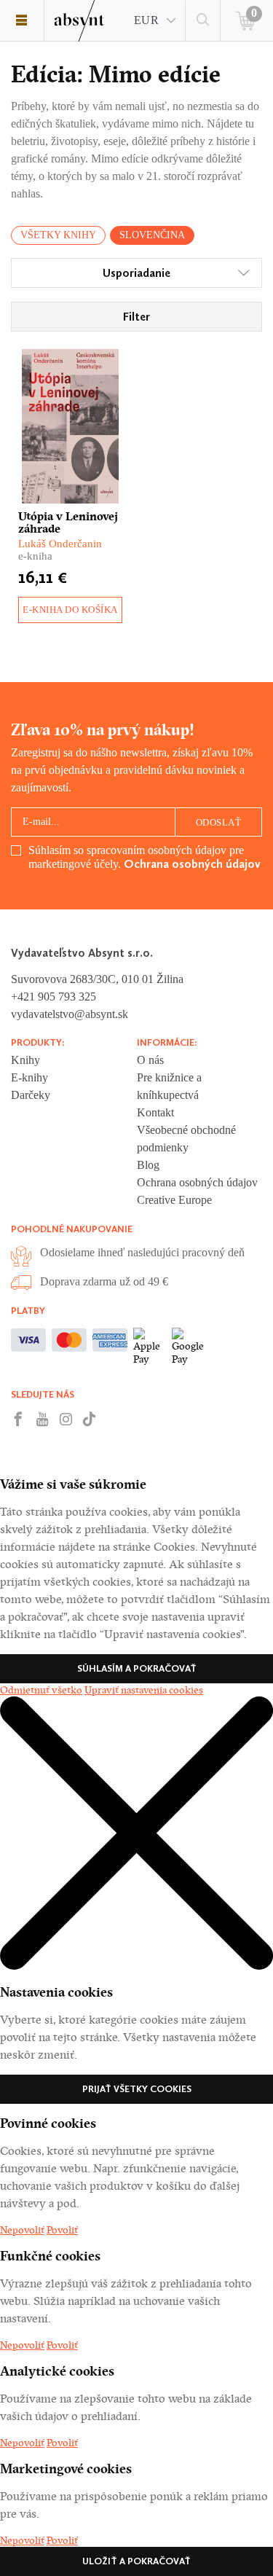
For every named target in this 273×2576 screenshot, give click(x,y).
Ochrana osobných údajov (192, 864)
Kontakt (155, 1112)
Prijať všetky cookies (137, 2089)
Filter (136, 317)
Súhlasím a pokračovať (137, 1668)
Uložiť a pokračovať (136, 2561)
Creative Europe (174, 1200)
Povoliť (62, 2230)
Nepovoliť (22, 2230)
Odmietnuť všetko (41, 1690)
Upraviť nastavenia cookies (144, 1690)
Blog (148, 1165)
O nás (150, 1060)
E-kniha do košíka (70, 610)
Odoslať (219, 822)
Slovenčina (152, 235)
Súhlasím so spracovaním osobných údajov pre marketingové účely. (145, 857)
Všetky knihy (58, 235)
